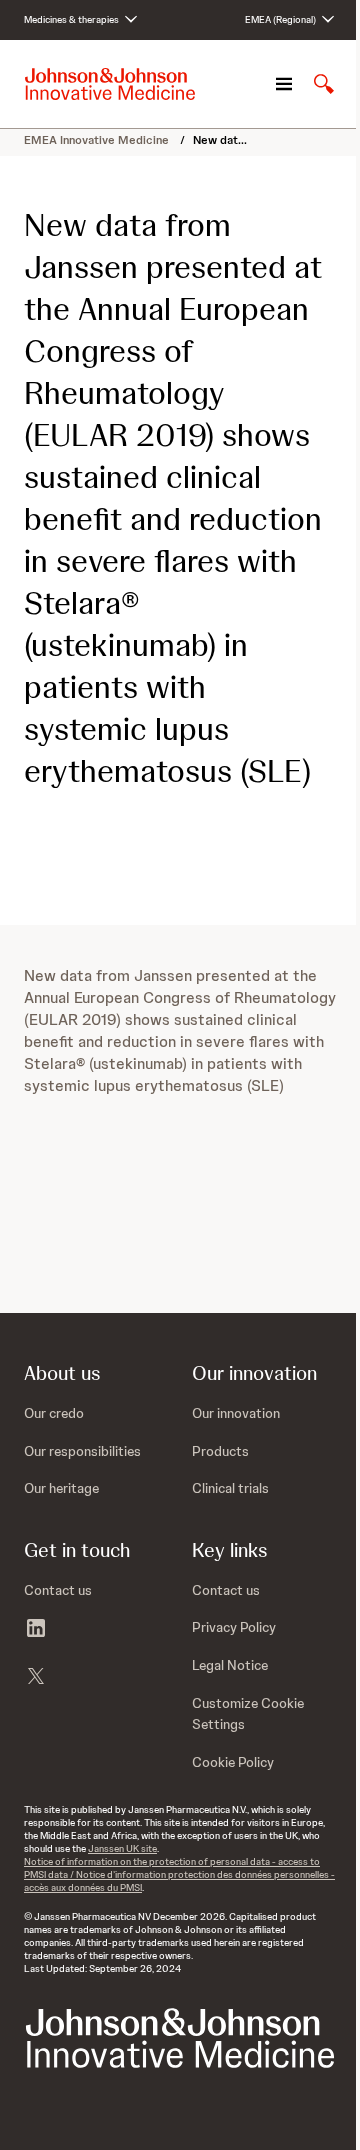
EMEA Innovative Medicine (98, 140)
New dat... (220, 140)
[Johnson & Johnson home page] (110, 84)
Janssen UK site (122, 1848)
